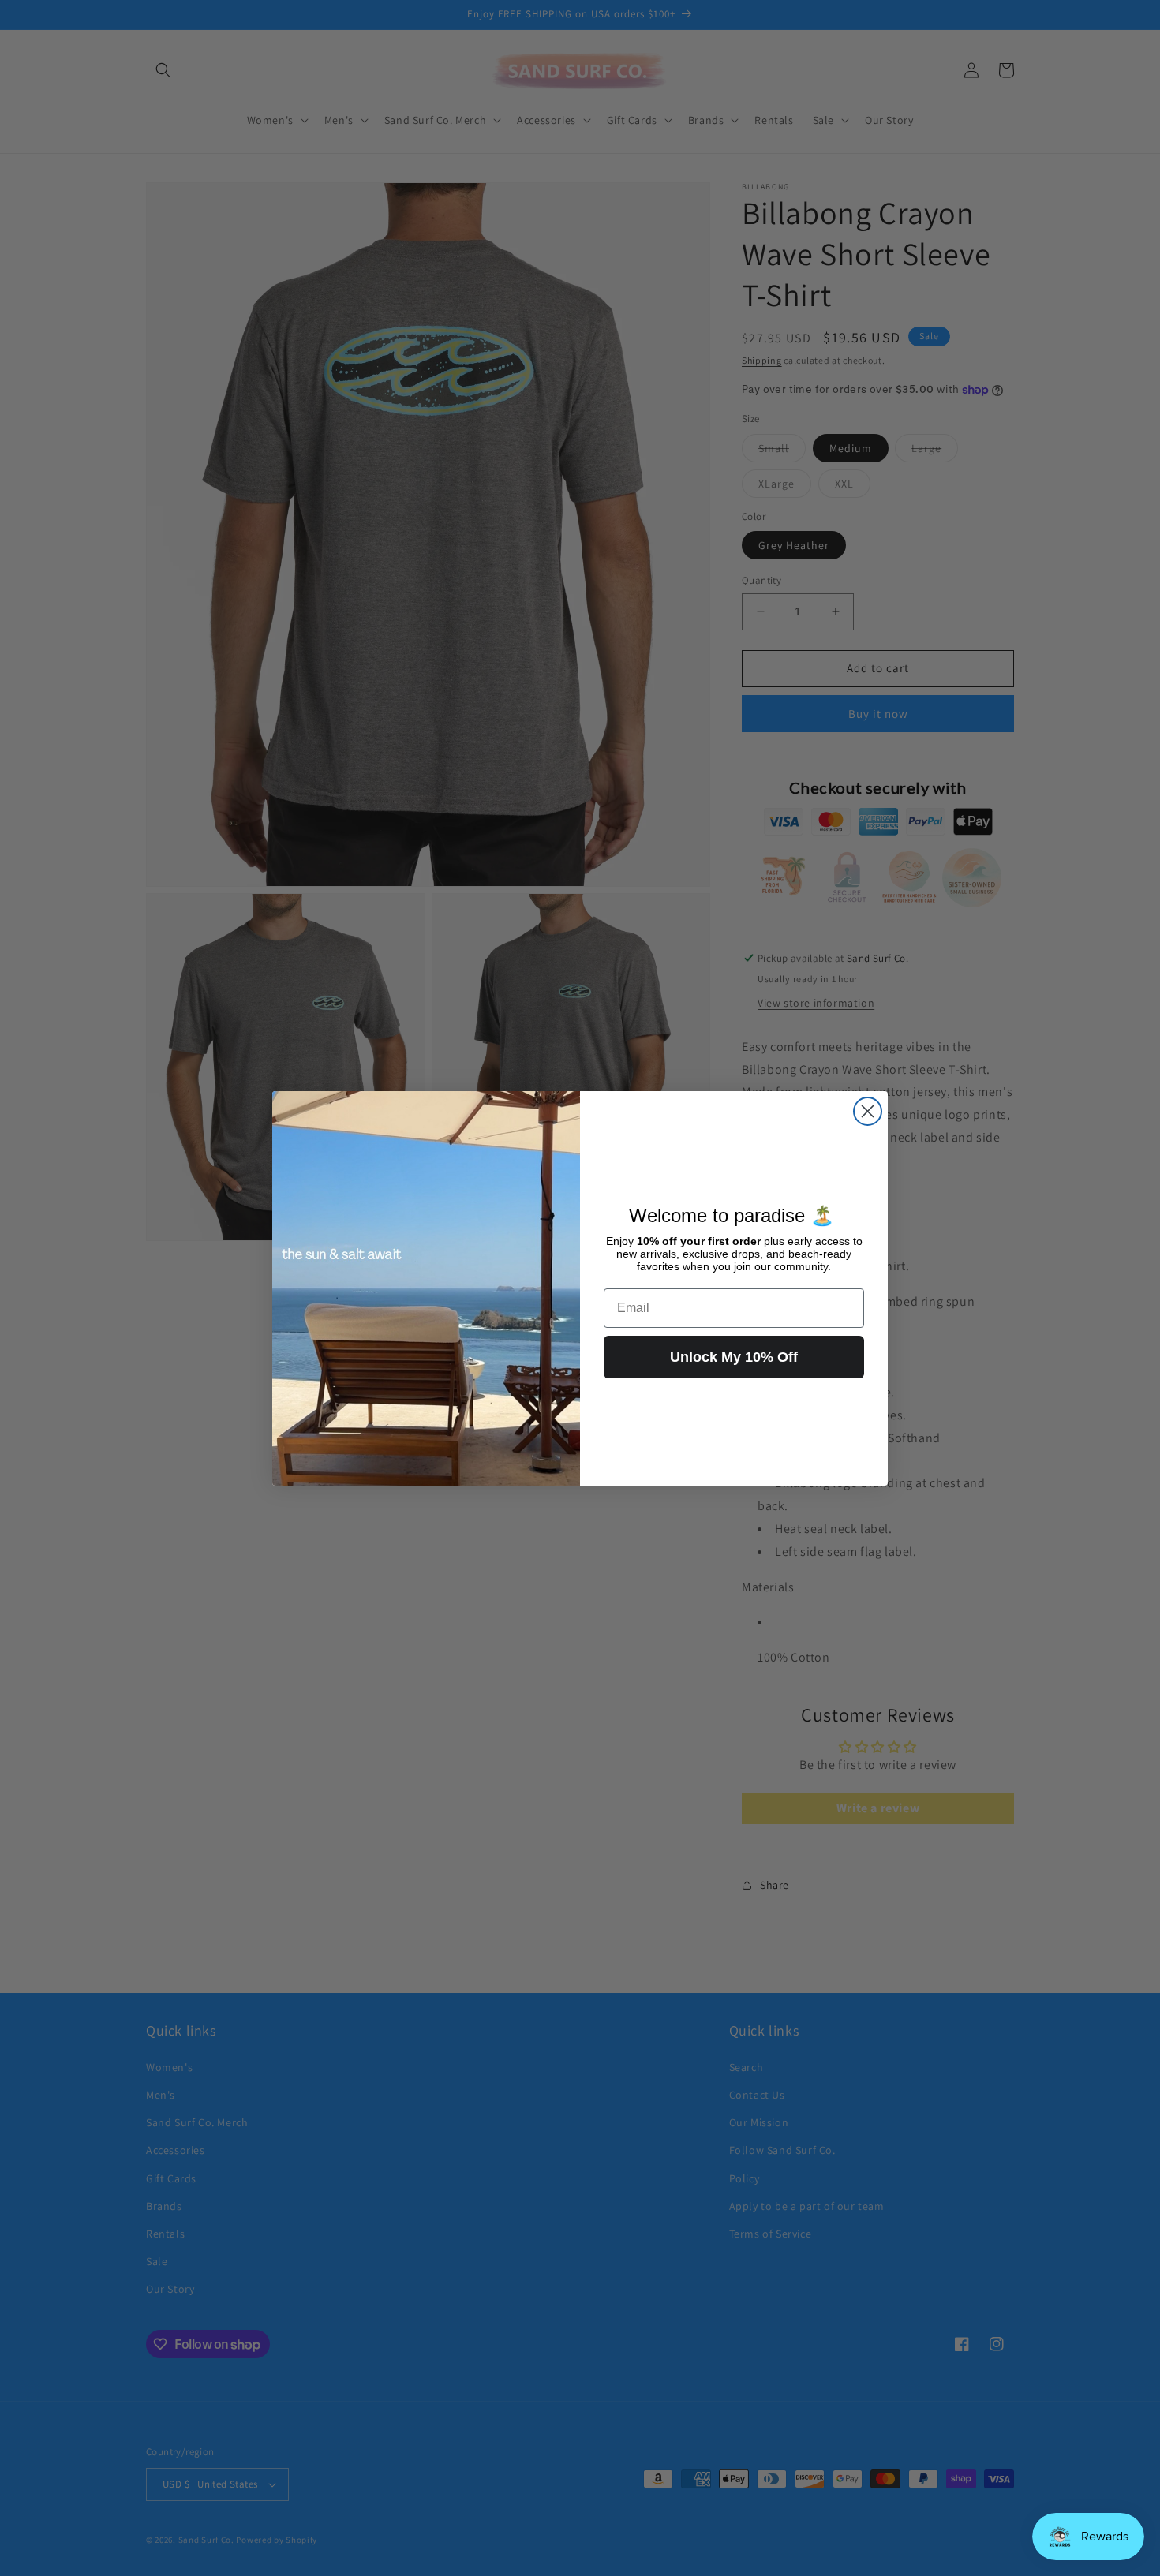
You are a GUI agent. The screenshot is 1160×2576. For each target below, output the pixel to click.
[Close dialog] (868, 1111)
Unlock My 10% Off (734, 1357)
